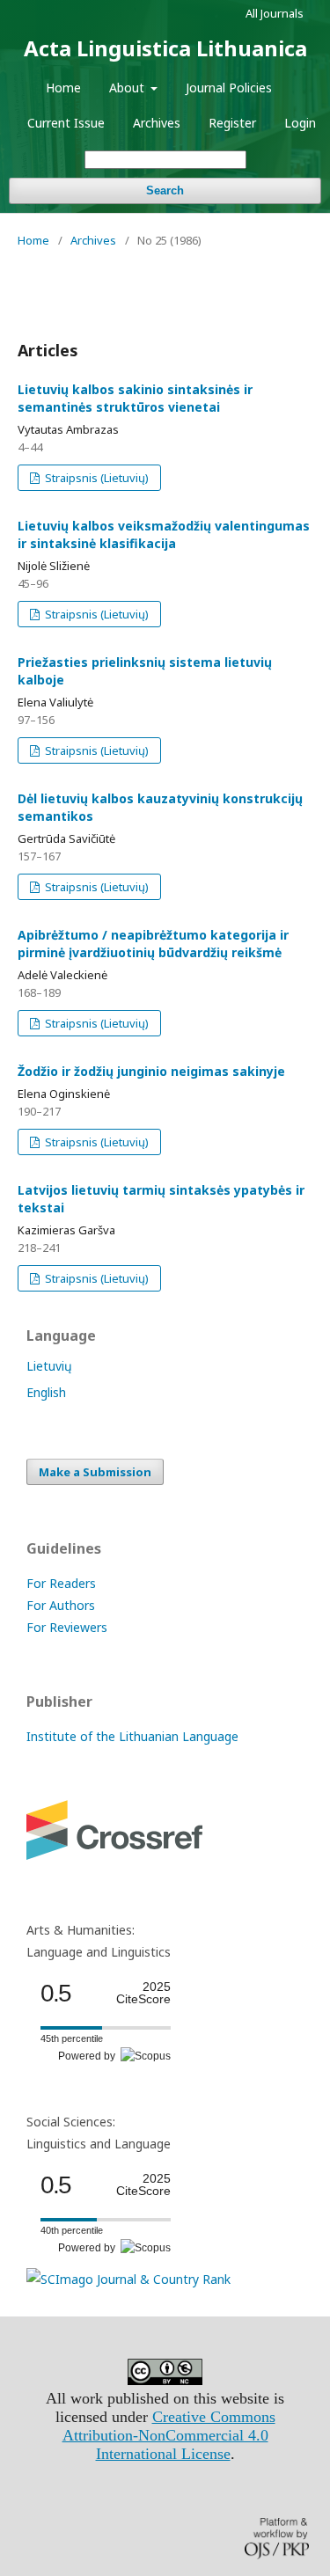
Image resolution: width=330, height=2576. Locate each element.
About (128, 88)
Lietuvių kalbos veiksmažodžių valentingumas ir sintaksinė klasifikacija (164, 534)
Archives (157, 123)
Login (300, 123)
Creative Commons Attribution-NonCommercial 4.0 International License (169, 2435)
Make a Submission (95, 1472)
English (46, 1392)
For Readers (61, 1583)
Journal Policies (229, 88)
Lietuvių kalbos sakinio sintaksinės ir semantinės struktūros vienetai (135, 398)
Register (232, 123)
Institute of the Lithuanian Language (132, 1736)
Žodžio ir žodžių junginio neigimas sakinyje (151, 1071)
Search (165, 190)
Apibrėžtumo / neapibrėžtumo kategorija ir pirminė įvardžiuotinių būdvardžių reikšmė (153, 944)
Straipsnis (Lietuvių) (95, 478)
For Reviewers (67, 1627)
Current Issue (66, 123)
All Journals (275, 13)
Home (63, 88)
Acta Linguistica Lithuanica (165, 48)
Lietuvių (49, 1366)
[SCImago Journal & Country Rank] (128, 2279)
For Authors (61, 1605)
